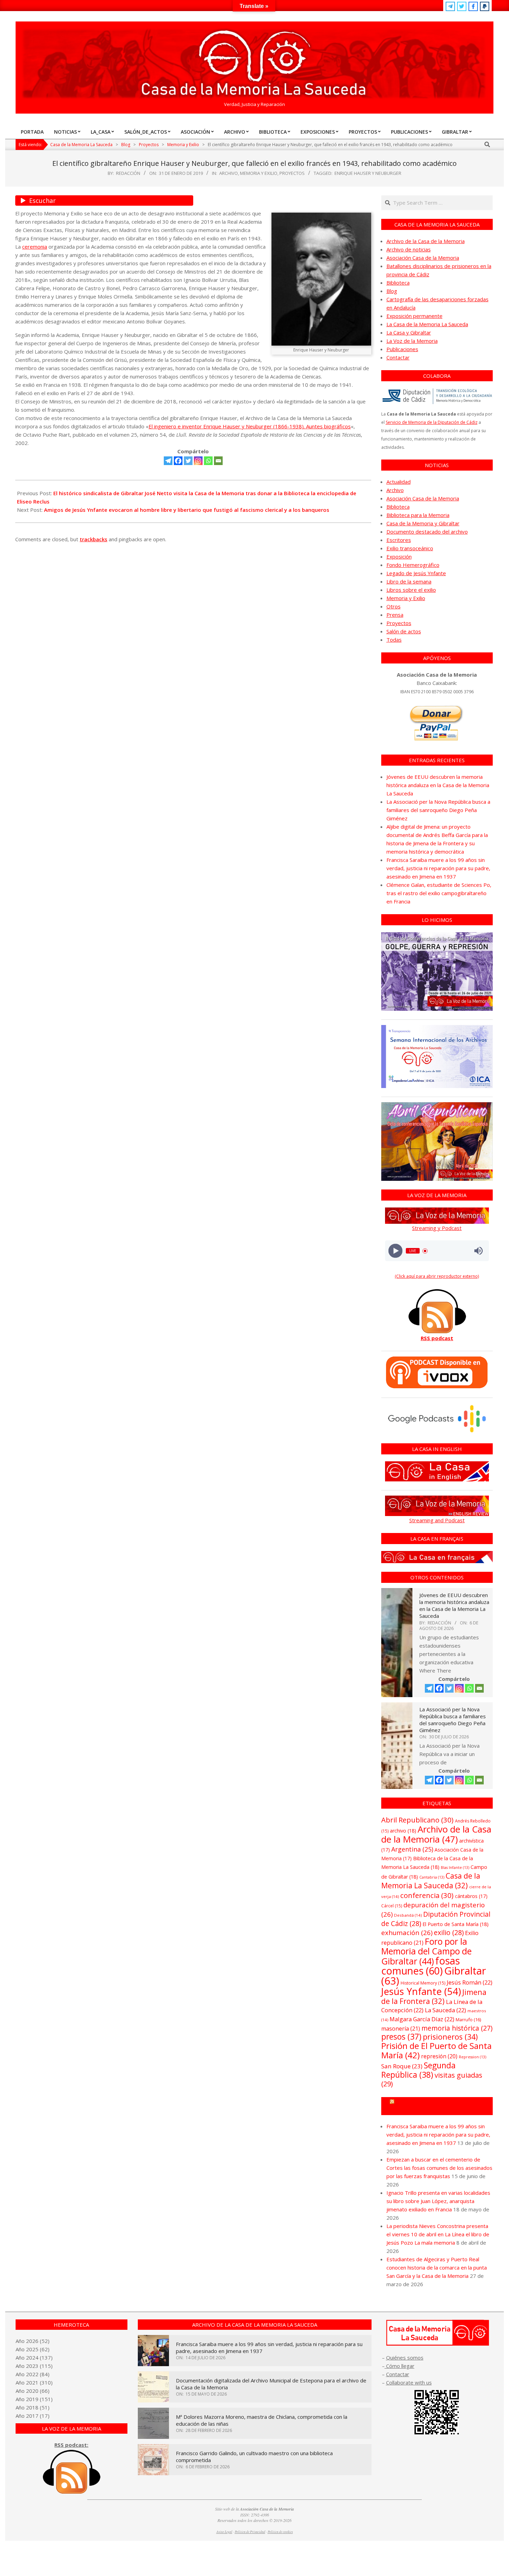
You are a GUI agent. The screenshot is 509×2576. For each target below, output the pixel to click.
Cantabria (432, 1877)
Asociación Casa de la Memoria (423, 258)
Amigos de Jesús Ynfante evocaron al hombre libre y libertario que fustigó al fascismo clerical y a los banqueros (187, 510)
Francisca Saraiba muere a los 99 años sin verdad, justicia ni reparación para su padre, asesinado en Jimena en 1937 (438, 868)
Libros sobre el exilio (411, 590)
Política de (280, 2532)
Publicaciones (402, 349)
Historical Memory (423, 1983)
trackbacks (93, 539)
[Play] (395, 1251)
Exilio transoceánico (410, 548)
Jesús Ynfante (421, 1991)
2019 (32, 2399)
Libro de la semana (409, 581)
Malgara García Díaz (422, 2019)
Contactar (398, 357)
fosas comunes (421, 1966)
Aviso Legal (224, 2532)
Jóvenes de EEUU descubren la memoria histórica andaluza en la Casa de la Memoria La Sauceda (438, 785)
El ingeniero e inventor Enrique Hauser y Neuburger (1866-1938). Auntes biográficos (250, 426)
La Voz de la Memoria (412, 341)
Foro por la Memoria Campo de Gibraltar (440, 2106)
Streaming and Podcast (437, 1520)
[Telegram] (168, 461)
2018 (32, 2407)
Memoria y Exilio (259, 173)
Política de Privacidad (250, 2532)
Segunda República (418, 2070)
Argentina (412, 1849)
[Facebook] (178, 461)
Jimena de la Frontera (434, 1996)
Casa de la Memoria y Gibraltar (423, 523)
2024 (32, 2357)
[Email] (218, 461)
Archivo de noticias (409, 249)
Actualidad (399, 482)
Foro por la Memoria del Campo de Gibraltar (426, 1951)
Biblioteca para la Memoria (418, 515)
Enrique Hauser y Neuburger (368, 173)
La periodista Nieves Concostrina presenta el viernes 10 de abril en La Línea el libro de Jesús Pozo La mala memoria (438, 2234)
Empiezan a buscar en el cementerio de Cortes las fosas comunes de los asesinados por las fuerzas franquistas (439, 2168)
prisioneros (450, 2037)
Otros (394, 606)
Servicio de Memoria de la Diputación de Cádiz (432, 422)
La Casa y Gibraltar (409, 332)
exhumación (407, 1932)
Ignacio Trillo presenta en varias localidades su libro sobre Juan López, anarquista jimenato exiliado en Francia (438, 2201)
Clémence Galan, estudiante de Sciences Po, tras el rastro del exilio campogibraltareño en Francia (439, 893)
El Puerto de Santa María (456, 1924)
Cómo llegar (400, 2366)
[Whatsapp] (208, 461)
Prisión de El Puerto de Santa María (436, 2050)
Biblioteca (398, 283)
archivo (403, 1831)
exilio (449, 1932)
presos (401, 2037)
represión (439, 2056)
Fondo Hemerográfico (413, 565)
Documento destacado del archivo (427, 532)
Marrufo (468, 2020)
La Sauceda (445, 2010)
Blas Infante (455, 1868)
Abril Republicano (417, 1820)
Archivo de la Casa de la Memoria (426, 241)
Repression (472, 2057)
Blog (392, 291)
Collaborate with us (409, 2382)
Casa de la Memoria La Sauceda (431, 1880)
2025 (32, 2349)
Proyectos (292, 173)
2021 (32, 2382)
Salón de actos (404, 631)
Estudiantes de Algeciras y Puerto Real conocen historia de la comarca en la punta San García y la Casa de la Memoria (437, 2267)
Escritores (399, 540)
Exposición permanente (414, 316)
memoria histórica (457, 2028)
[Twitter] (188, 461)
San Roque (402, 2066)
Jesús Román (470, 1982)
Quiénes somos (405, 2357)
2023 (32, 2366)
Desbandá (408, 1915)
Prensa (395, 615)
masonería (401, 2029)
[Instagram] (198, 461)
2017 (32, 2416)
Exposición (399, 556)
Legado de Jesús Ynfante (416, 573)
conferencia (427, 1895)
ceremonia (35, 247)
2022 (32, 2374)
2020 (32, 2391)
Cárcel (392, 1906)
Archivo (229, 173)
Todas (394, 640)
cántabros (471, 1896)
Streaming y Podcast (437, 1228)
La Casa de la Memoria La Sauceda (427, 324)
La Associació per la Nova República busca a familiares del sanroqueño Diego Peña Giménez (438, 810)
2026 (32, 2341)
